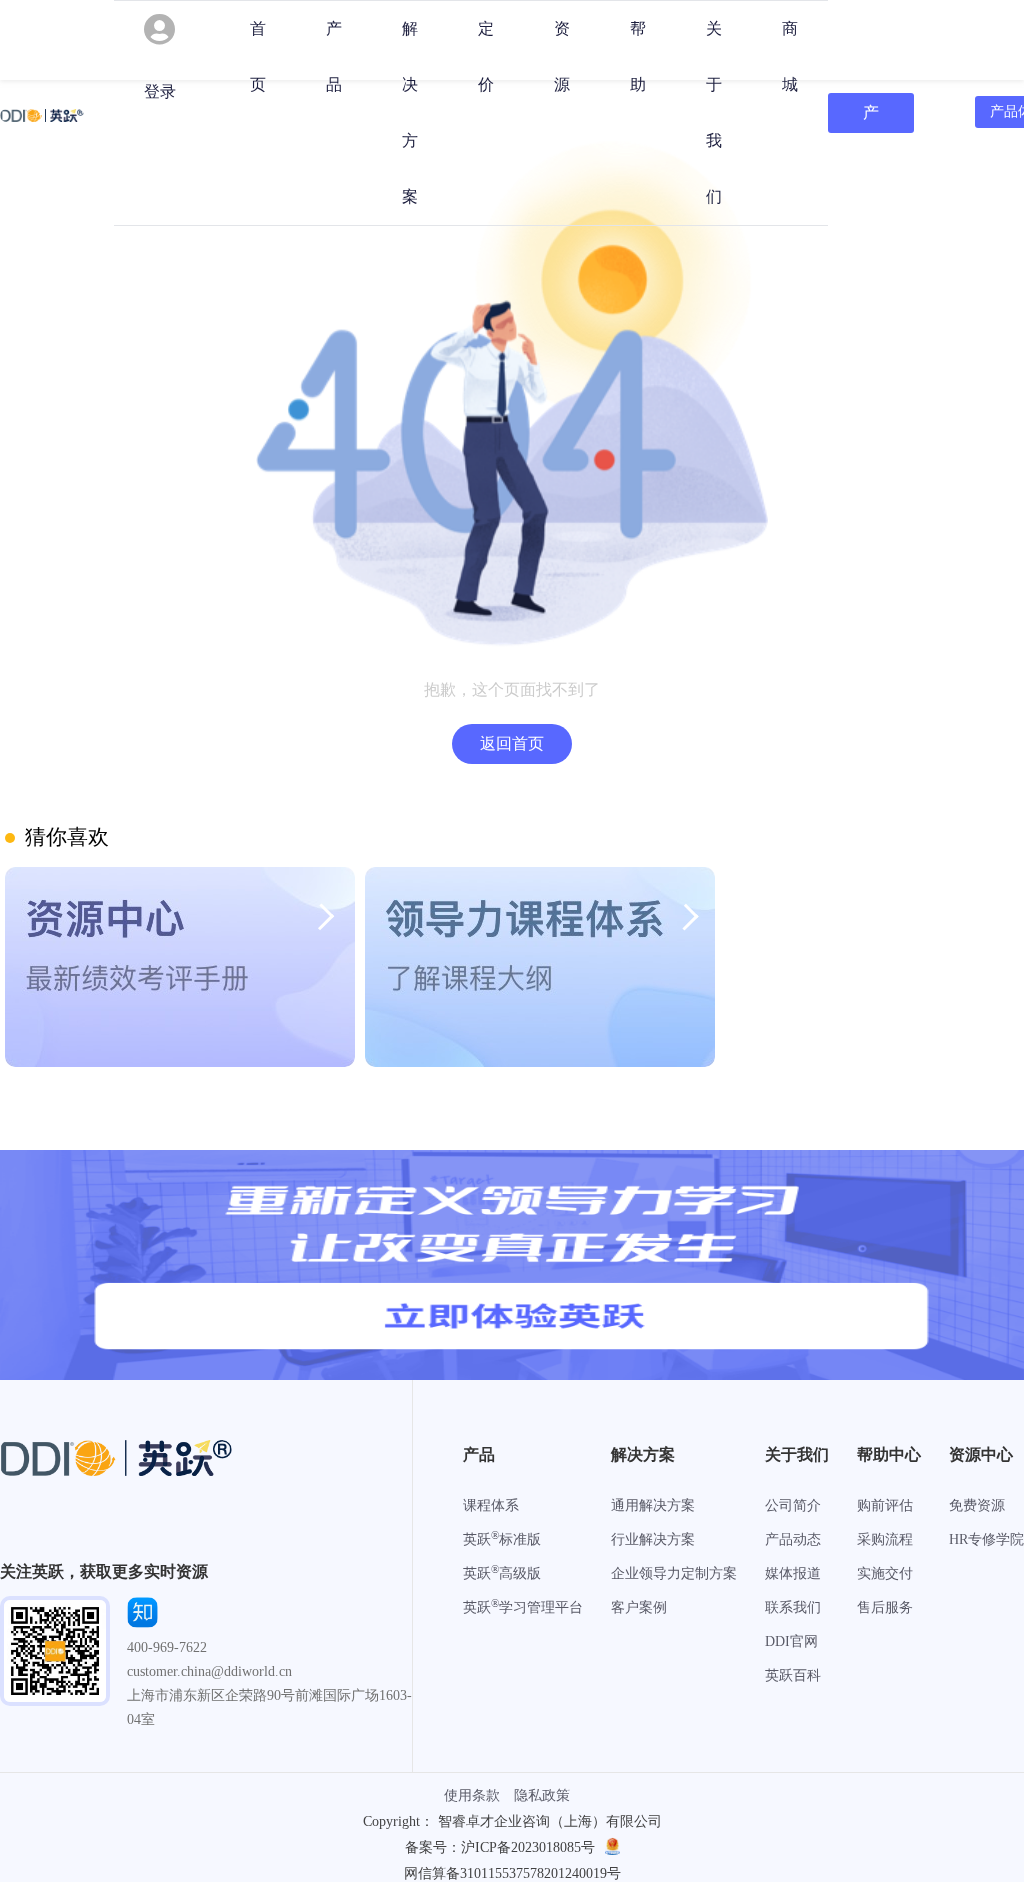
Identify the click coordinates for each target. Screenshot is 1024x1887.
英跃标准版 (502, 1539)
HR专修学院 (986, 1539)
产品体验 (871, 118)
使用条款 (472, 1795)
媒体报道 (793, 1573)
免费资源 (977, 1505)
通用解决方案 (653, 1505)
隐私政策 (542, 1795)
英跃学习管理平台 (523, 1607)
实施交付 (885, 1573)
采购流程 (885, 1539)
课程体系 (491, 1505)
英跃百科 (793, 1675)
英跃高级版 (502, 1573)
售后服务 (885, 1607)
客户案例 (639, 1607)
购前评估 (885, 1505)
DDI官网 (791, 1641)
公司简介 (793, 1505)
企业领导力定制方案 (674, 1573)
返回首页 (512, 743)
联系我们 (793, 1607)
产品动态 (793, 1539)
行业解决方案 (653, 1539)
